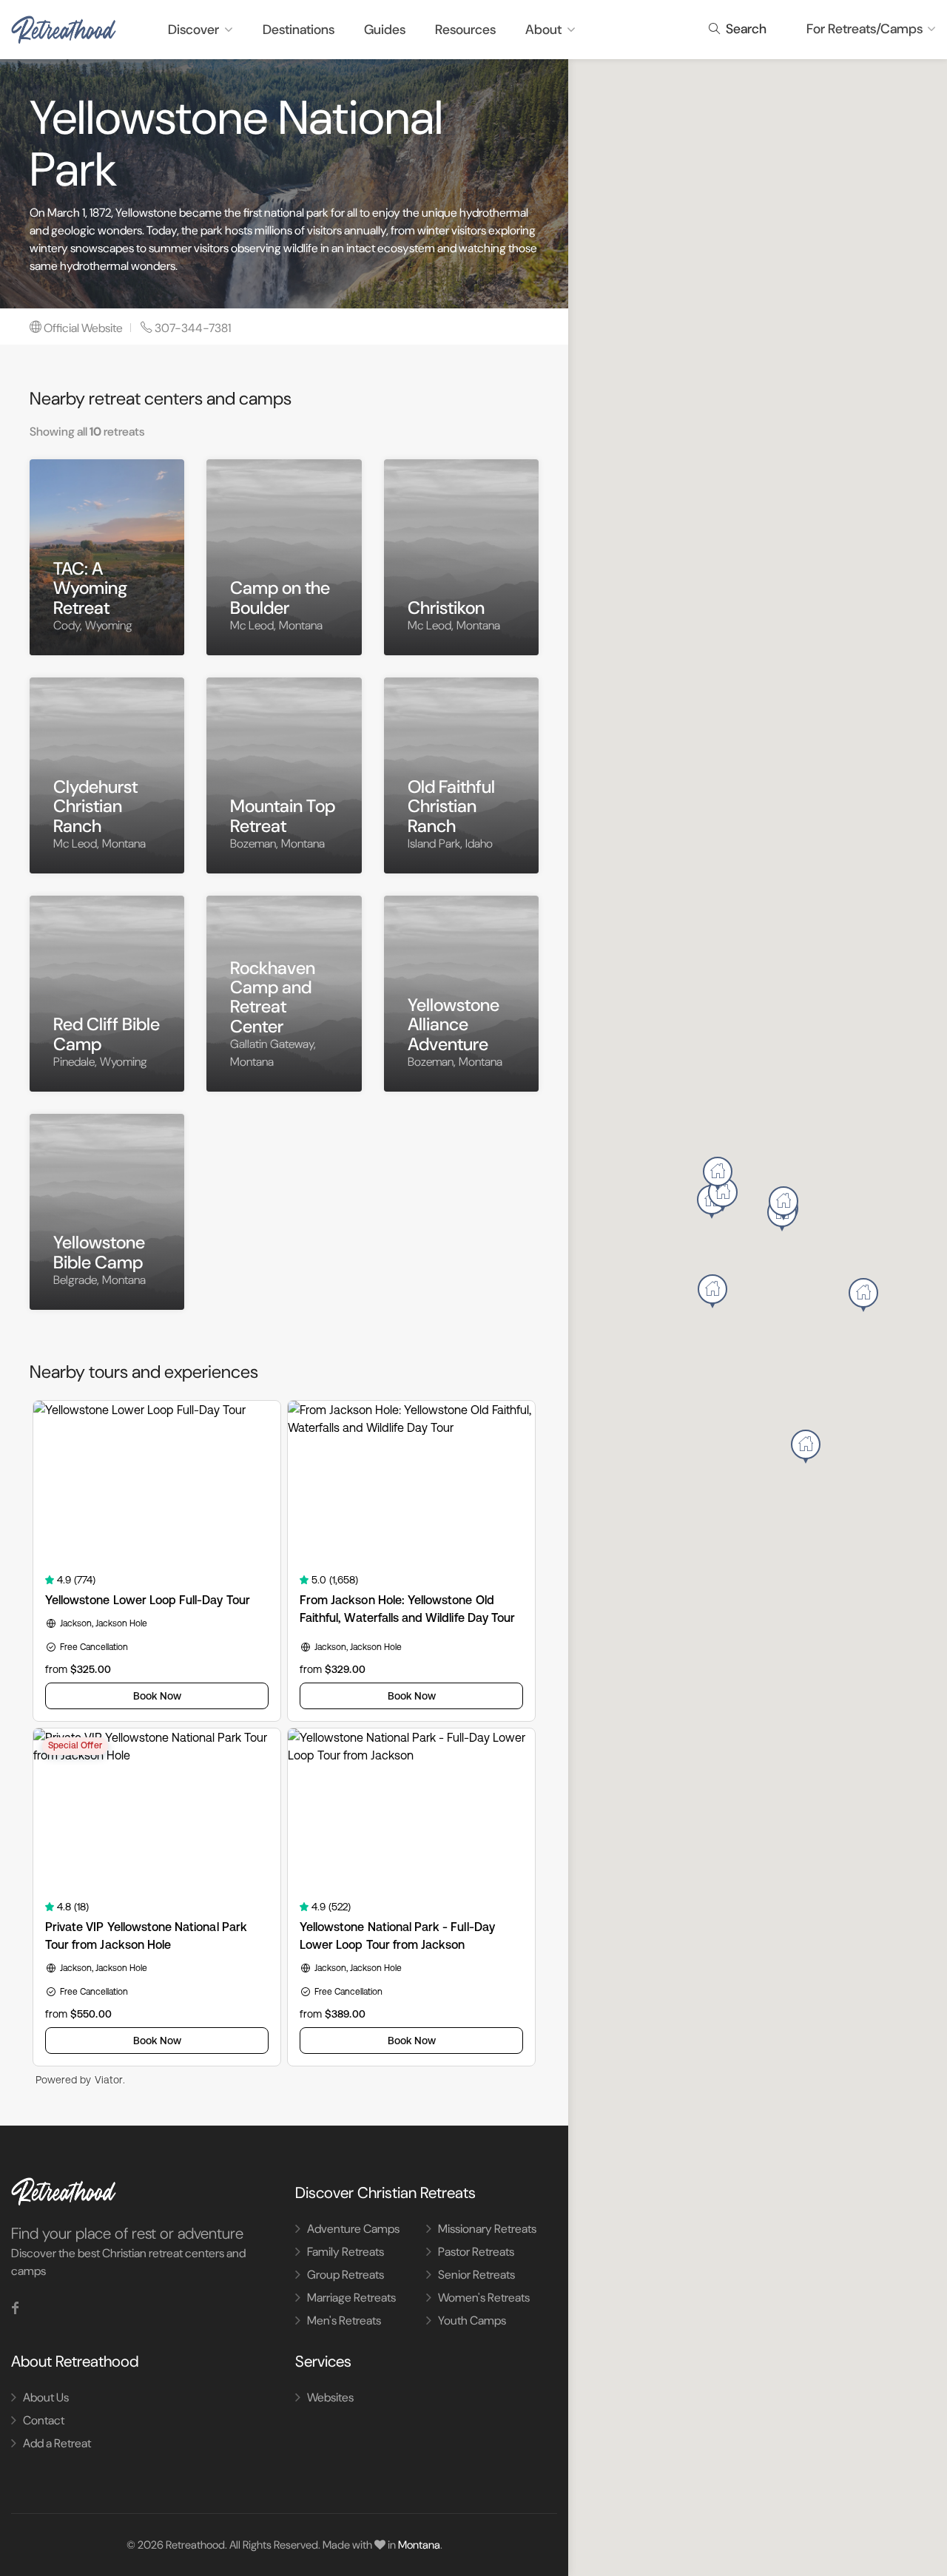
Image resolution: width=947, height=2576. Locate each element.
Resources (465, 30)
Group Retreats (346, 2275)
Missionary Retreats (487, 2229)
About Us (46, 2397)
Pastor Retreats (476, 2252)
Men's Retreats (344, 2320)
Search (745, 29)
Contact (44, 2420)
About (543, 30)
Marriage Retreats (351, 2298)
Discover (193, 30)
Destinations (299, 30)
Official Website (83, 328)
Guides (385, 30)
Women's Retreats (484, 2298)
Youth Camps (472, 2320)
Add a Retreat (57, 2443)
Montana (419, 2545)
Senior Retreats (476, 2275)
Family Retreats (346, 2252)
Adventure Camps (353, 2229)
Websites (330, 2397)
